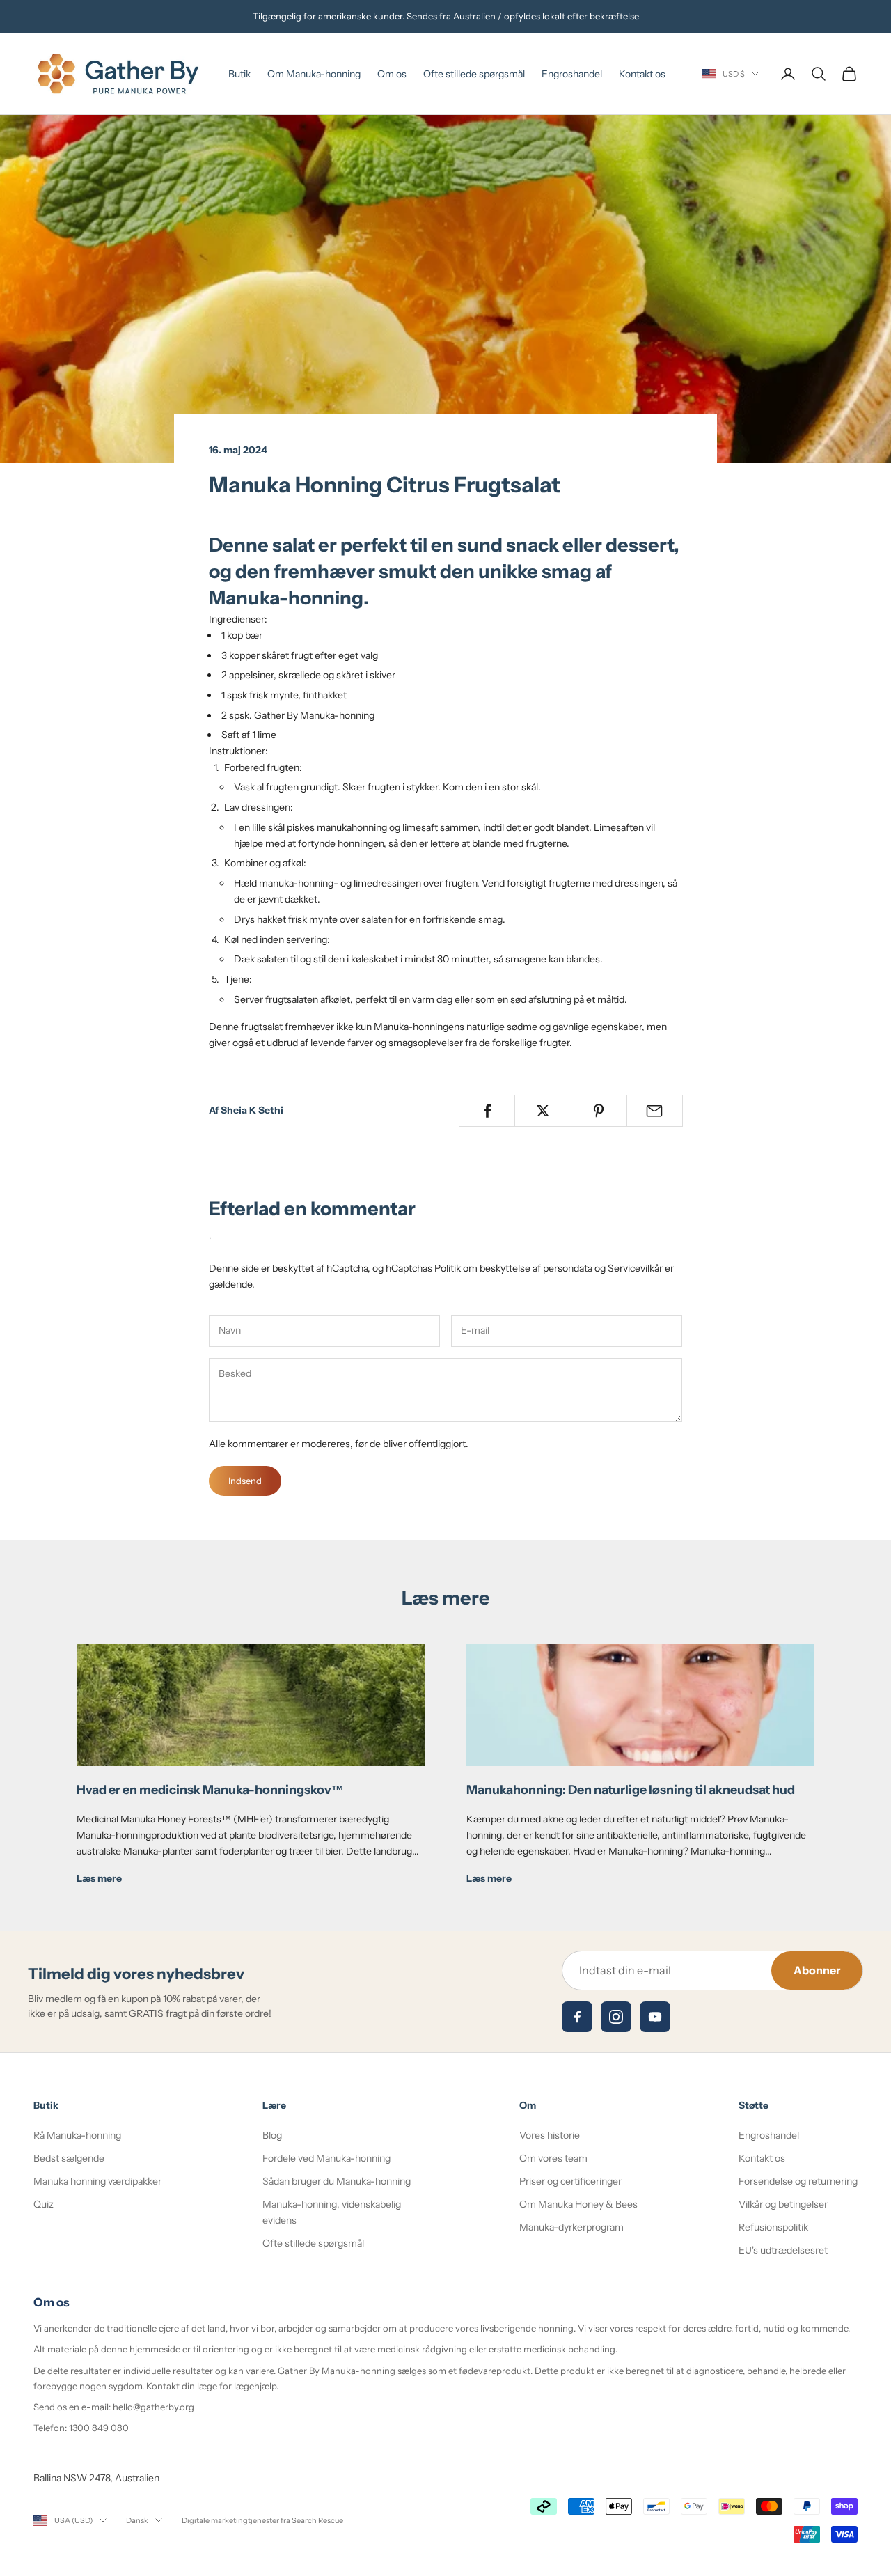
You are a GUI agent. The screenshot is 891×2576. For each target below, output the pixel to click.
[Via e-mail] (655, 1111)
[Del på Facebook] (487, 1111)
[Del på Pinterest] (599, 1111)
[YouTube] (655, 2017)
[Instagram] (616, 2017)
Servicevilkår (635, 1268)
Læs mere (99, 1878)
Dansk (137, 2520)
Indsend (245, 1481)
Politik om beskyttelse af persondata (513, 1268)
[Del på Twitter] (543, 1111)
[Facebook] (577, 2017)
